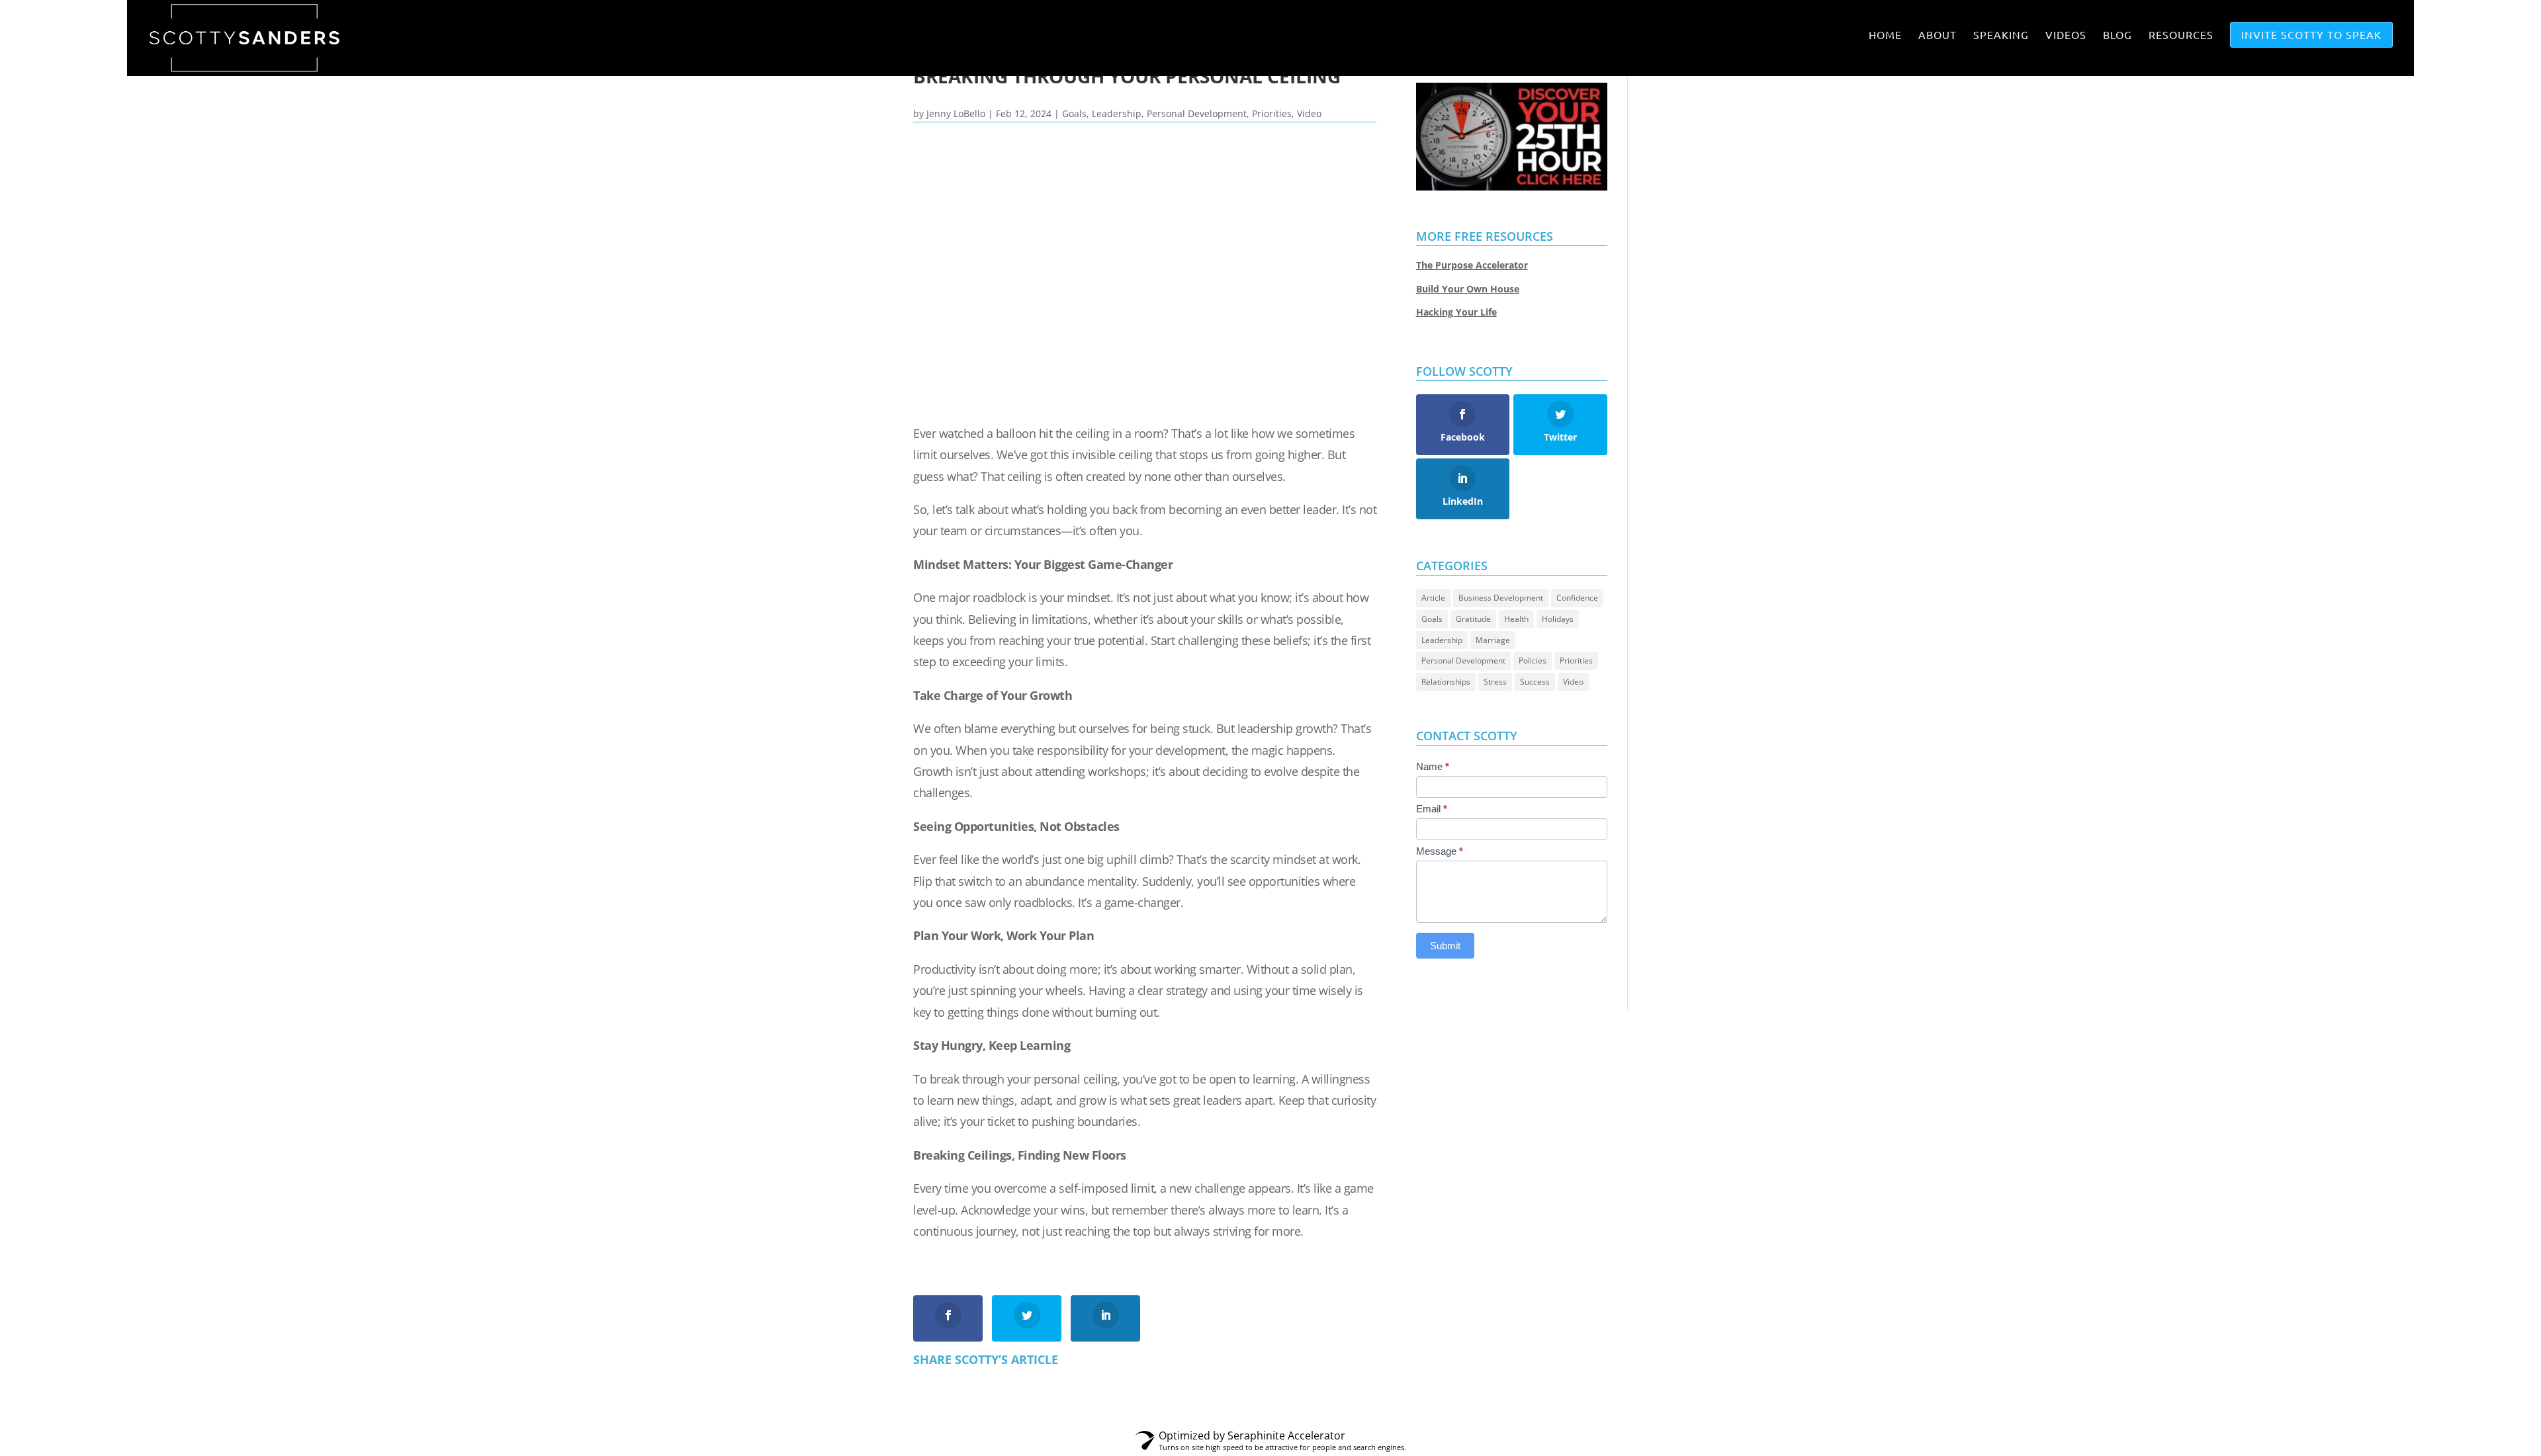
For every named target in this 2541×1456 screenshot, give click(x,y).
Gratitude (1473, 619)
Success (1535, 682)
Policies (1533, 661)
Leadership (1117, 113)
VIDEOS (2066, 35)
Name (1433, 766)
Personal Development (1197, 113)
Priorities (1272, 113)
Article (1433, 598)
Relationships (1446, 682)
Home (1885, 35)
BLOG (2117, 35)
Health (1516, 619)
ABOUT (1938, 35)
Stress (1495, 682)
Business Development (1501, 598)
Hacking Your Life (1456, 312)
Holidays (1558, 619)
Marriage (1493, 640)
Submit (1445, 946)
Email (1432, 809)
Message (1440, 851)
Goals (1074, 113)
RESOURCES (2181, 35)
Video (1309, 113)
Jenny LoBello (956, 113)
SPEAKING (2001, 35)
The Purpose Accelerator (1472, 265)
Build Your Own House (1468, 289)
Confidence (1577, 598)
